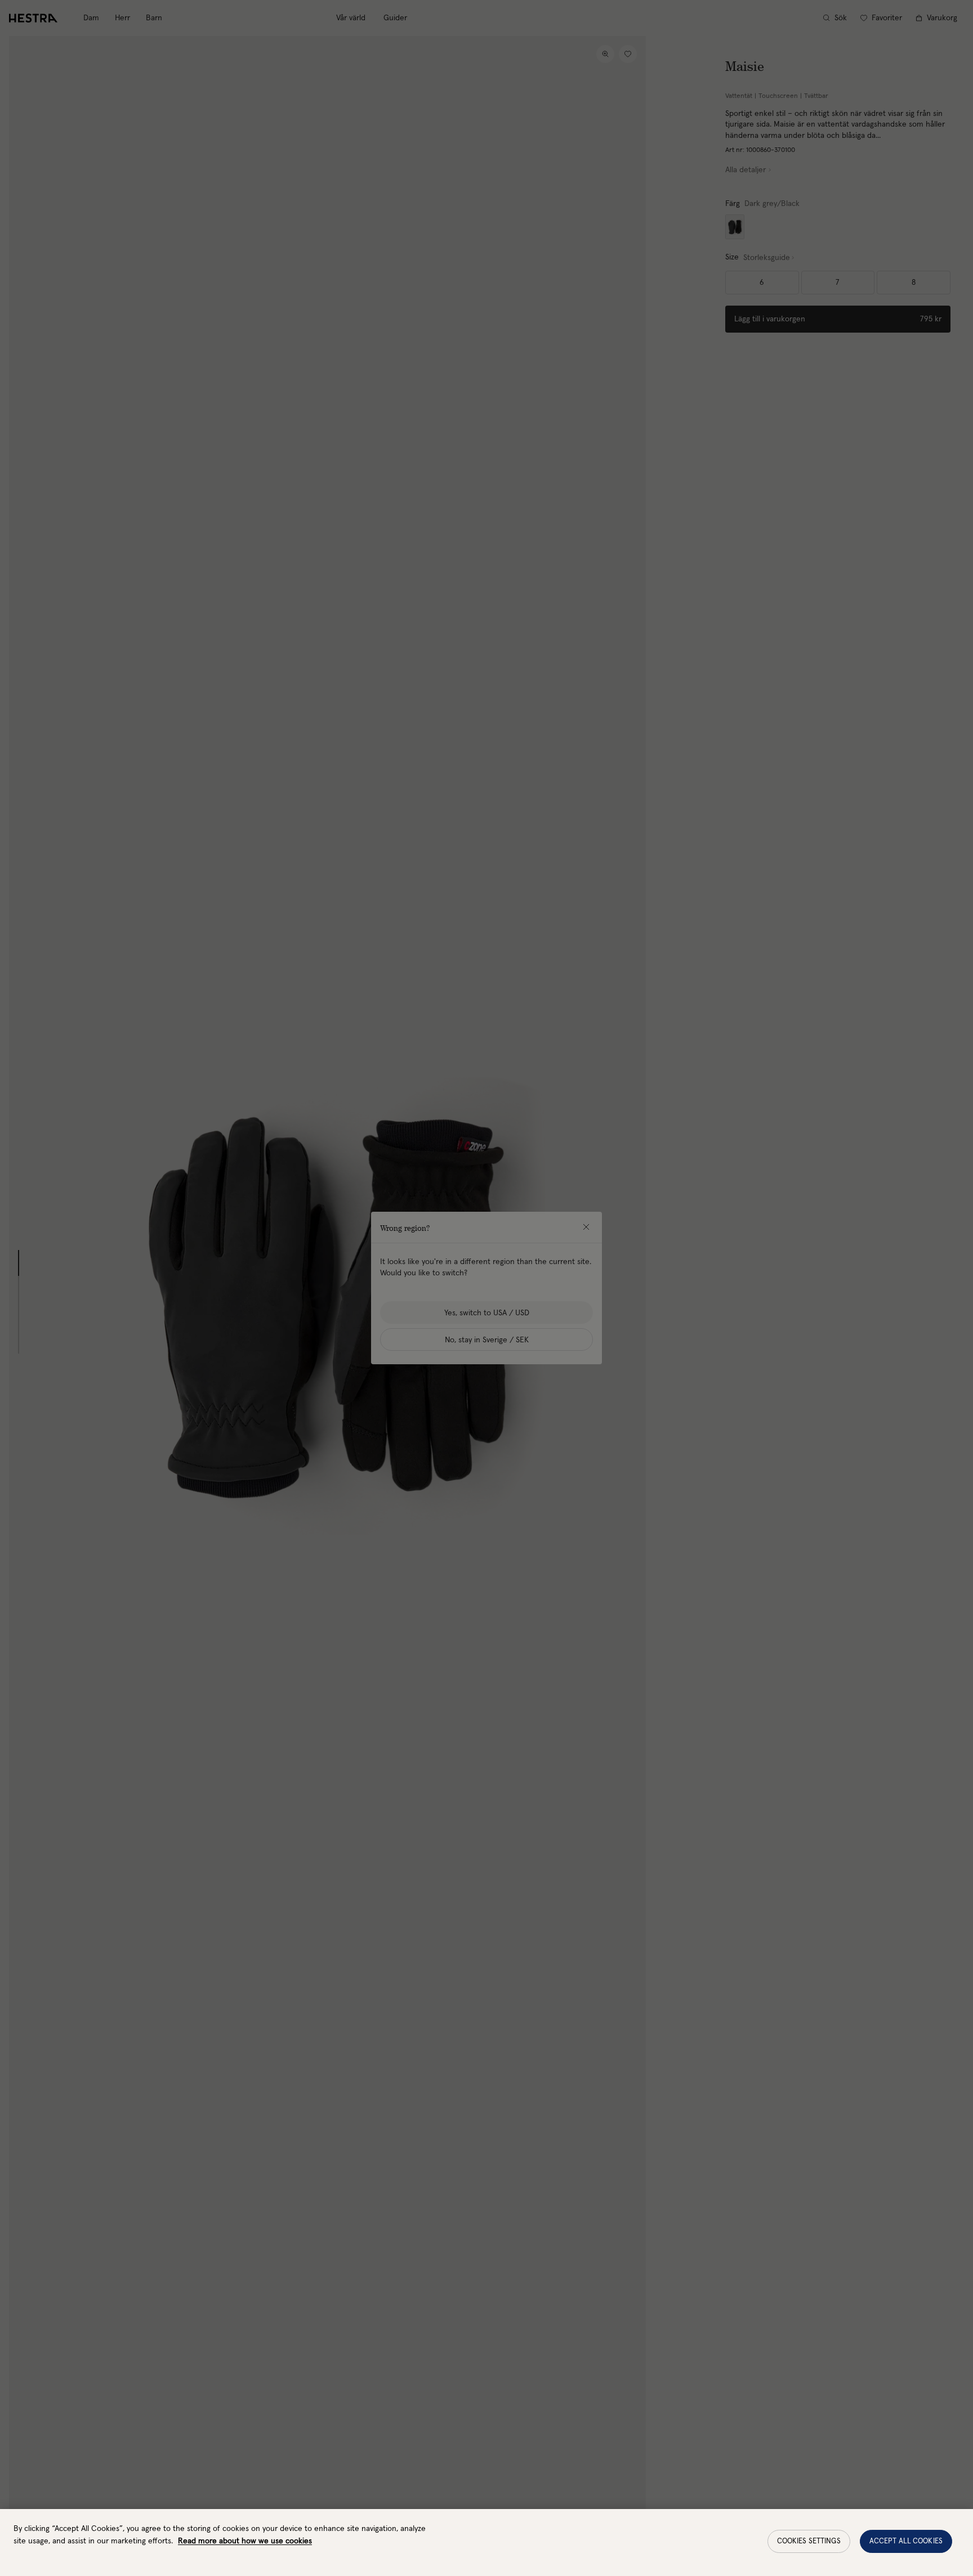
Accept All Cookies (906, 2541)
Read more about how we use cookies (245, 2541)
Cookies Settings (809, 2541)
